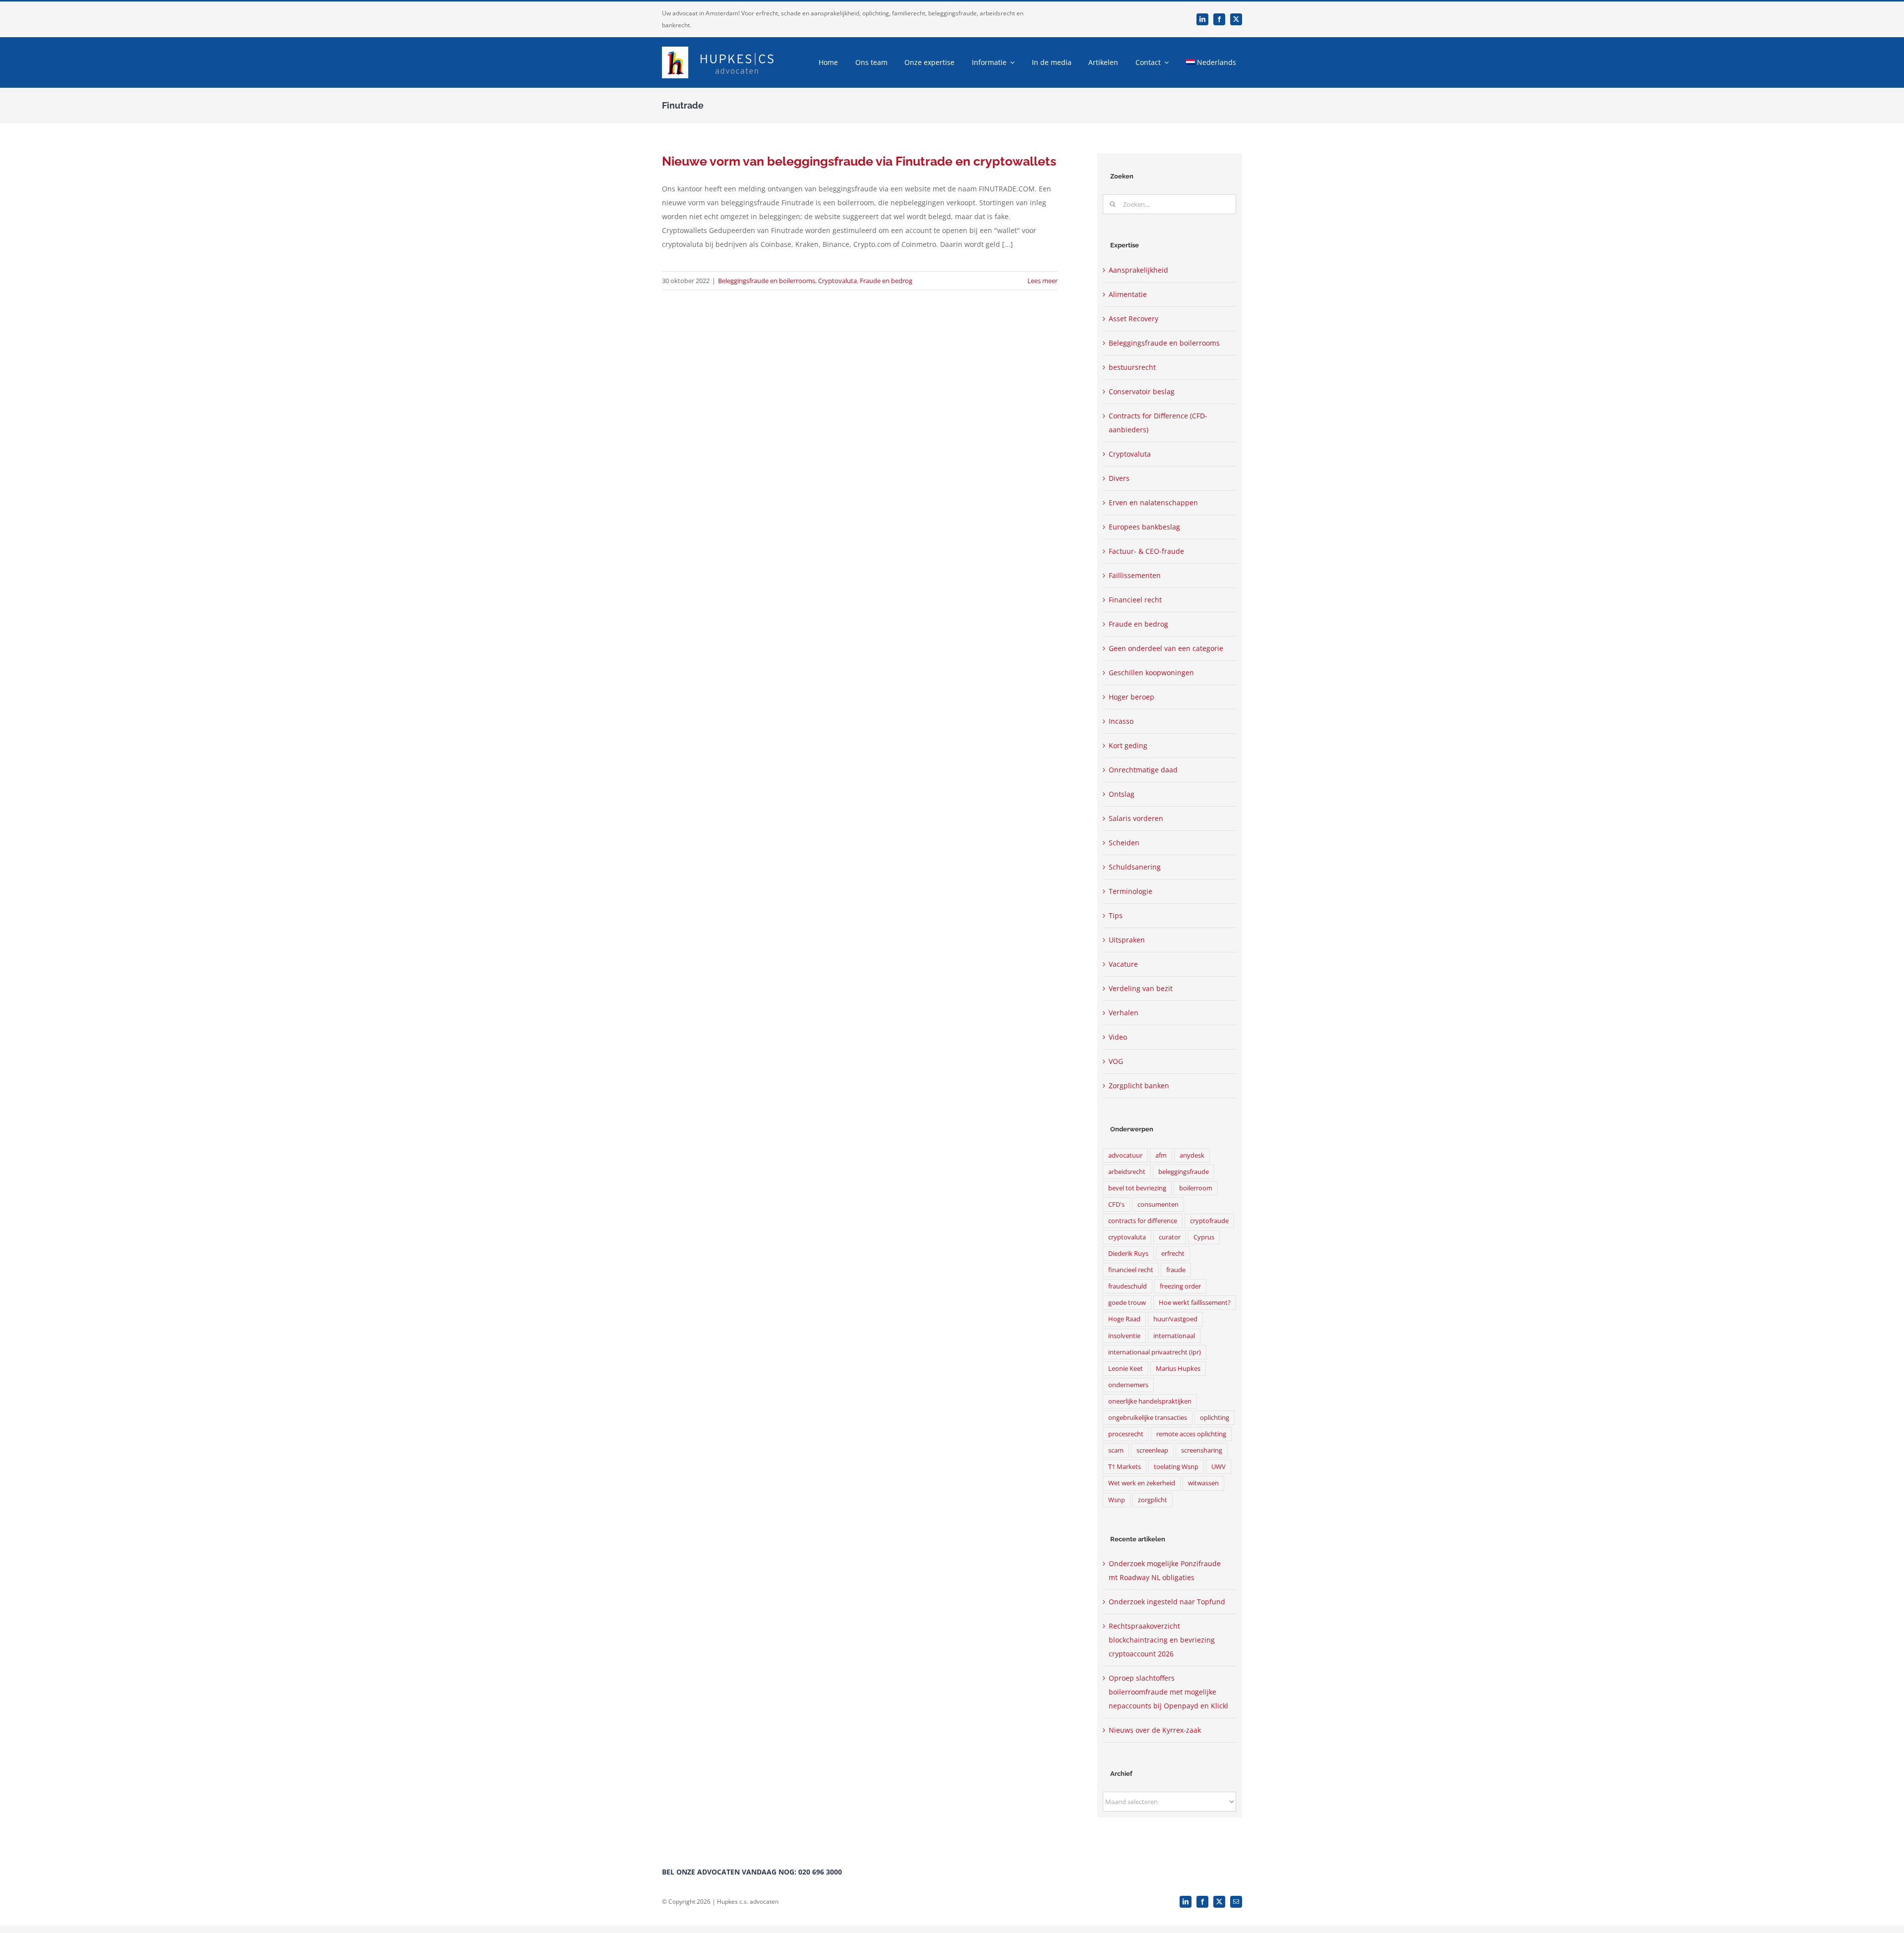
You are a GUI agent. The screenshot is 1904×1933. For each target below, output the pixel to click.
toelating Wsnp (1176, 1467)
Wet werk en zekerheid (1142, 1483)
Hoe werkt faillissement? (1195, 1303)
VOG (1116, 1061)
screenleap (1152, 1450)
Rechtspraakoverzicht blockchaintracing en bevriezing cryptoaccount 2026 (1162, 1640)
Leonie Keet (1126, 1369)
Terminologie (1130, 891)
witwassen (1203, 1483)
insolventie (1124, 1336)
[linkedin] (1202, 19)
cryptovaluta (1127, 1237)
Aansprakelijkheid (1138, 270)
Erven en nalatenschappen (1153, 502)
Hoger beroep (1131, 697)
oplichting (1215, 1418)
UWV (1219, 1467)
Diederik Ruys (1128, 1254)
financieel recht (1131, 1270)
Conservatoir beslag (1142, 391)
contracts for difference (1143, 1221)
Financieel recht (1135, 600)
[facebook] (1219, 19)
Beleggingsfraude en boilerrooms (767, 281)
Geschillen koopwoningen (1151, 673)
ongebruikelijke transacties (1148, 1418)
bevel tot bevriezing (1137, 1188)
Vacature (1123, 964)
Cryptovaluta (837, 281)
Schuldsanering (1135, 867)
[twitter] (1236, 19)
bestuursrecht (1132, 367)
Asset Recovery (1133, 319)
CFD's (1116, 1204)
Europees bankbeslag (1144, 527)
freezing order (1180, 1286)
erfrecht (1173, 1254)
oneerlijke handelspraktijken (1150, 1401)
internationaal (1174, 1336)
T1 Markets (1125, 1467)
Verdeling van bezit (1141, 988)
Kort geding (1128, 745)
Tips (1116, 915)
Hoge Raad (1124, 1319)
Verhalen (1124, 1013)
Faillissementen (1135, 575)
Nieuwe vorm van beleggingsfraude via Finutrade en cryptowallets (859, 161)
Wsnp (1117, 1500)
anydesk (1192, 1155)
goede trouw (1127, 1303)
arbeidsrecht (1127, 1172)
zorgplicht (1153, 1500)
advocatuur (1125, 1155)
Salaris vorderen (1136, 818)
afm (1161, 1155)
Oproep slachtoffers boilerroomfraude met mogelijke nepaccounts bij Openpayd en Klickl (1168, 1692)
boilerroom (1196, 1188)
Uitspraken (1127, 940)
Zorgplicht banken (1139, 1085)
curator (1170, 1237)
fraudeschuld (1128, 1286)
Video (1118, 1037)
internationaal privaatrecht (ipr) (1155, 1352)
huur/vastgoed (1175, 1319)
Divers (1119, 478)
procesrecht (1126, 1434)
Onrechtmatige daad (1143, 770)
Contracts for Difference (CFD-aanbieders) (1158, 423)
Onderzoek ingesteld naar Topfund (1167, 1602)
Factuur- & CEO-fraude (1146, 551)
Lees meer (1042, 281)
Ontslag (1122, 794)
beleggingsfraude (1184, 1172)
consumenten (1158, 1204)
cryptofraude (1209, 1221)
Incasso (1121, 721)
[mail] (1236, 1902)
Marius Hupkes (1178, 1369)
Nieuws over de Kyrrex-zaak (1155, 1730)
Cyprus (1204, 1237)
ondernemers (1128, 1385)
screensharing (1202, 1450)
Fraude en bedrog (886, 281)
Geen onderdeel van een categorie (1166, 648)
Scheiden (1124, 843)
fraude (1176, 1270)
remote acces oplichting (1191, 1434)
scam (1116, 1450)
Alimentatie (1128, 294)
